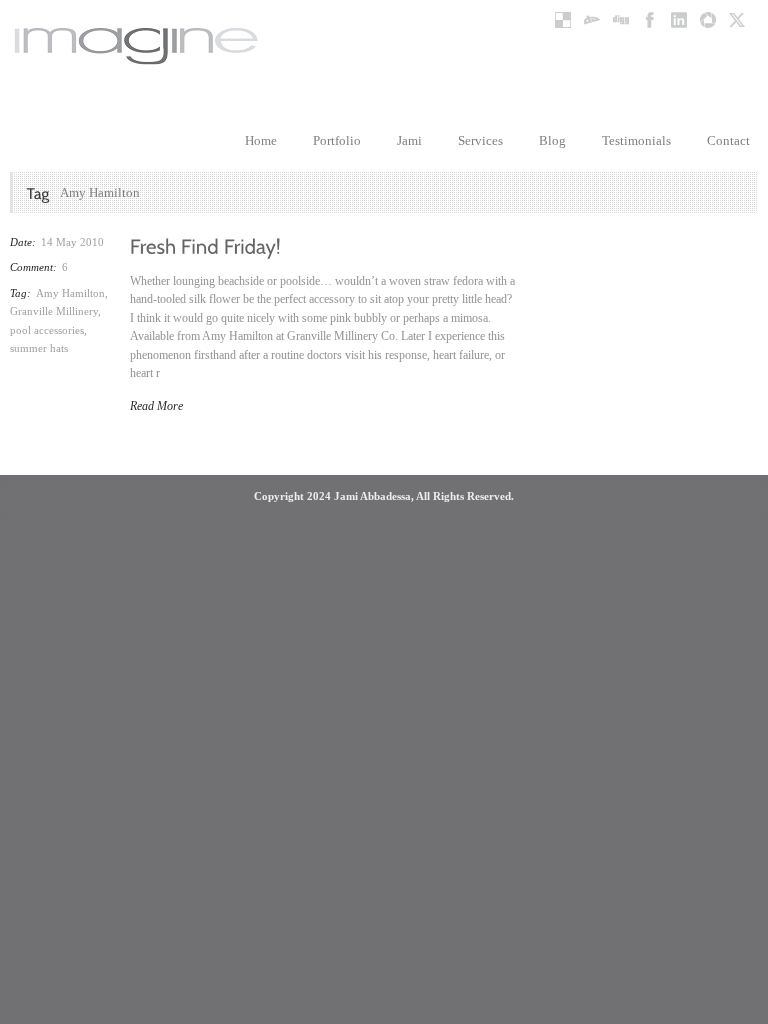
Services (480, 140)
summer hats (39, 348)
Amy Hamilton (70, 293)
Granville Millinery (54, 311)
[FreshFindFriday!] (205, 245)
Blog (552, 140)
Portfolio (337, 140)
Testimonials (636, 140)
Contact (728, 140)
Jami (409, 140)
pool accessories (47, 330)
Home (261, 140)
